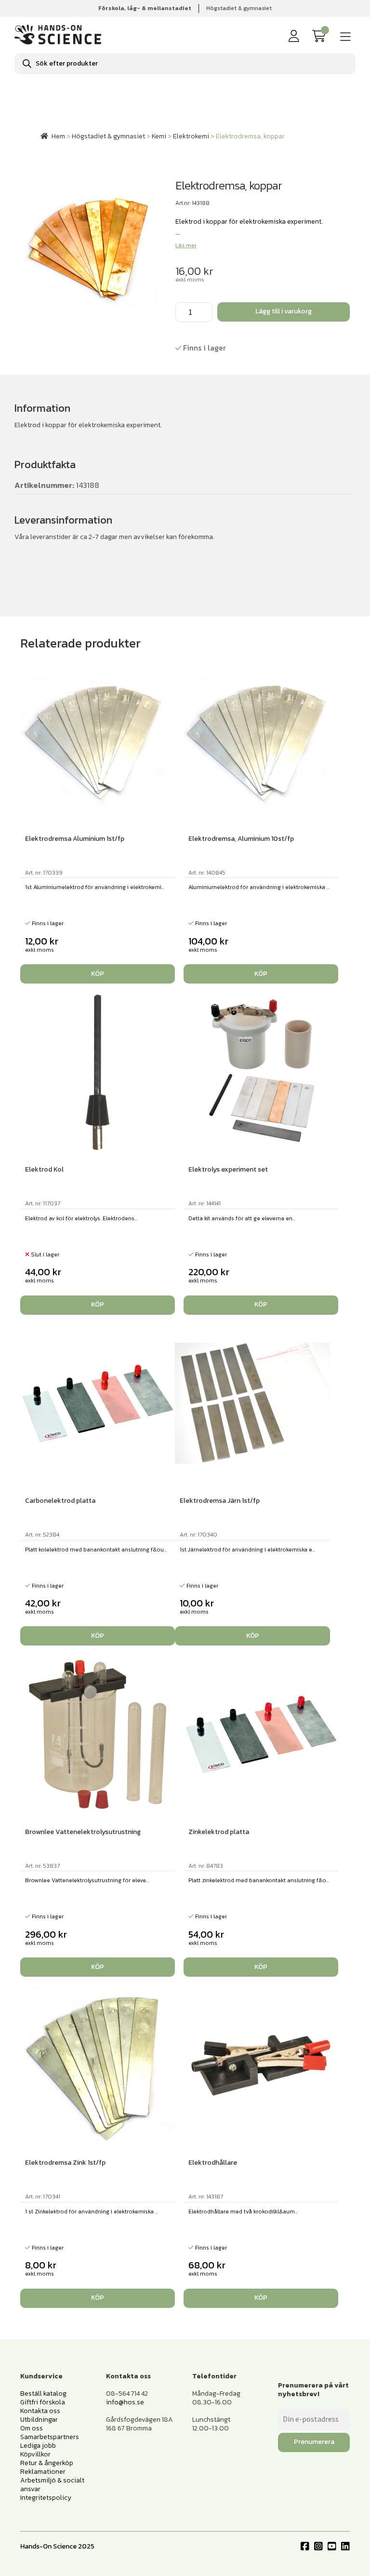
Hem (58, 136)
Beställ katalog (43, 2394)
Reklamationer (43, 2472)
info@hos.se (125, 2402)
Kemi (159, 136)
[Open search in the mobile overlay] (185, 64)
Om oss (32, 2428)
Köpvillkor (35, 2454)
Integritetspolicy (46, 2498)
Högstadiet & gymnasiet (239, 8)
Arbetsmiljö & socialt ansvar (52, 2485)
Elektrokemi (191, 136)
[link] (321, 36)
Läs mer (186, 245)
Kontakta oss (40, 2411)
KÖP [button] (98, 974)
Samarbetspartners (50, 2437)
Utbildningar (39, 2420)
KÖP (98, 1304)
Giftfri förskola (43, 2402)
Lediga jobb (38, 2446)
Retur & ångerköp (47, 2463)
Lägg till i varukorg (284, 311)
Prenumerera (314, 2442)
